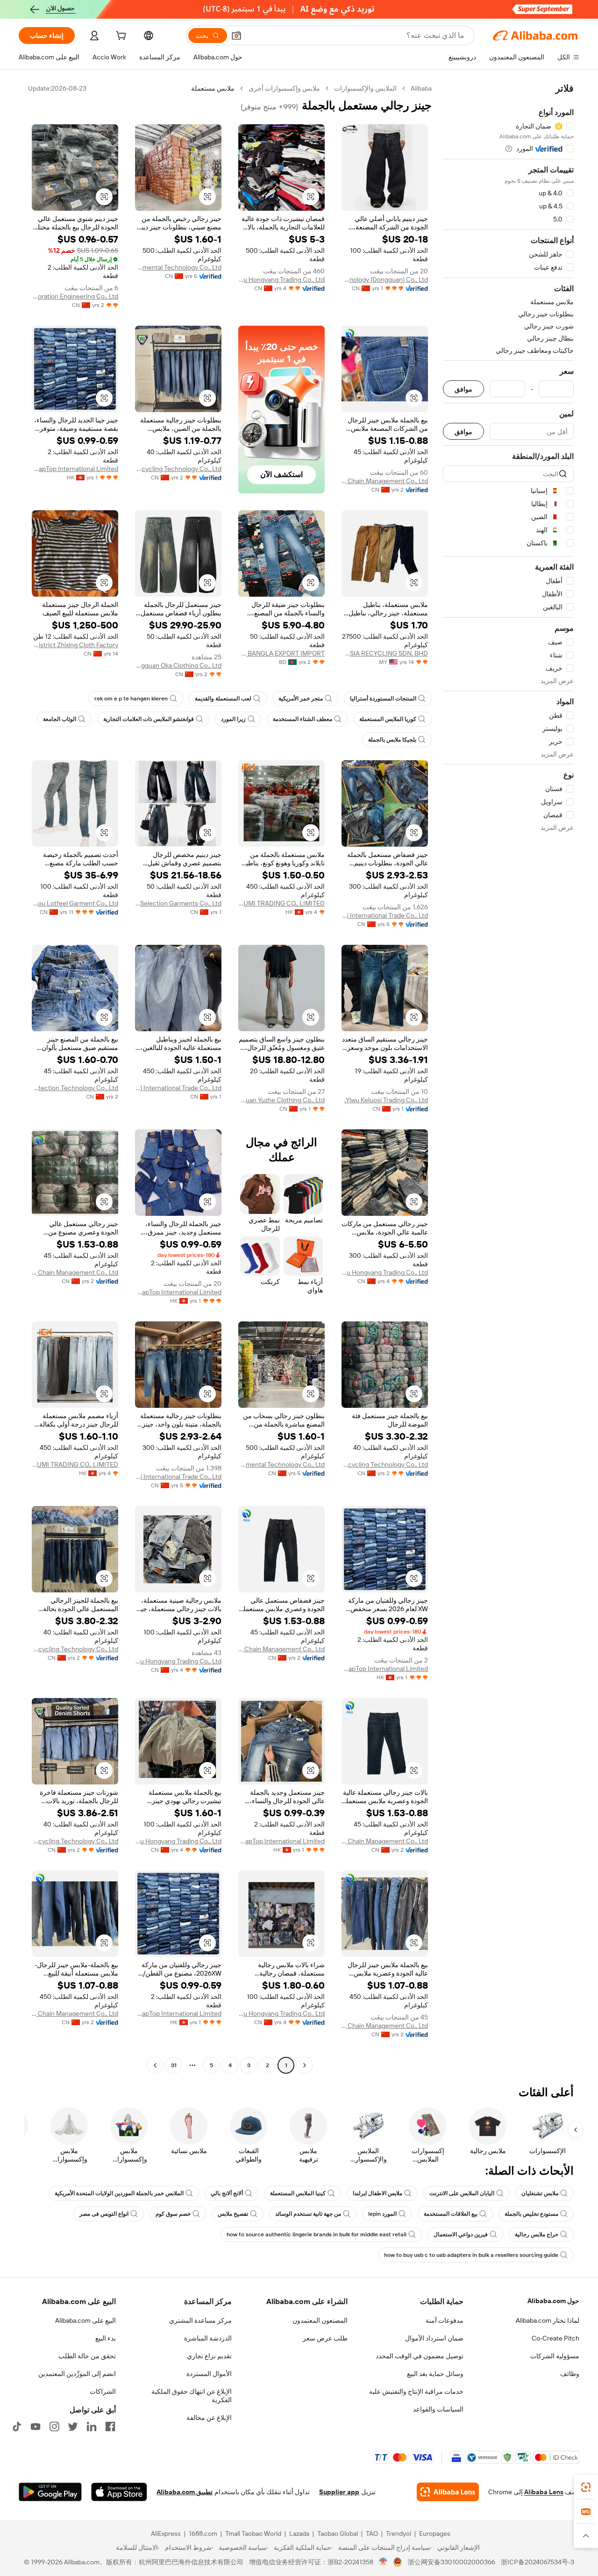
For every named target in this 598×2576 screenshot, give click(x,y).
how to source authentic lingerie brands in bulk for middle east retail (317, 2234)
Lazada (299, 2533)
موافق (463, 389)
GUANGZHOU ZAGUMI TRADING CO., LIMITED (281, 903)
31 (174, 2065)
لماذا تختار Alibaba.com (548, 2320)
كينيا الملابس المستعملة (298, 2193)
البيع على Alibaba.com (85, 2320)
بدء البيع (106, 2338)
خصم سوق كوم (173, 2214)
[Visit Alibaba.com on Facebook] (110, 2426)
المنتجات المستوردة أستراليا (383, 699)
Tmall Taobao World (253, 2533)
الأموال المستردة (209, 2374)
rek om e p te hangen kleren (131, 699)
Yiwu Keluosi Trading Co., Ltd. (386, 1100)
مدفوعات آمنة (445, 2320)
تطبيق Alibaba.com (185, 2492)
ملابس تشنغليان (540, 2193)
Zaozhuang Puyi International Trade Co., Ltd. (385, 915)
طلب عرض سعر (325, 2338)
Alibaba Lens (544, 2492)
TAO (372, 2533)
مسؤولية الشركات (555, 2356)
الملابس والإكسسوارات (365, 88)
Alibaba (421, 88)
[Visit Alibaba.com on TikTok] (17, 2426)
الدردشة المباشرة (208, 2338)
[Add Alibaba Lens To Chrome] (448, 2492)
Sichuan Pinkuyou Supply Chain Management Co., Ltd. (385, 481)
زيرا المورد (233, 719)
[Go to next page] (155, 2065)
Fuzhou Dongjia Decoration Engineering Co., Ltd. (75, 296)
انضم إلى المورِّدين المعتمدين (77, 2374)
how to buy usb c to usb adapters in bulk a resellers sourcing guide (471, 2255)
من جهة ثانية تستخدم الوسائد (308, 2214)
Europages (435, 2533)
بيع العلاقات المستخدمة (451, 2214)
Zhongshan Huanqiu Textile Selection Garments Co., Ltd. (178, 903)
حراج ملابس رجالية (537, 2234)
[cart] (120, 37)
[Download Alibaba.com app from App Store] (119, 2492)
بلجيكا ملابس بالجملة (392, 740)
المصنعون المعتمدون (320, 2320)
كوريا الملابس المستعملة (388, 719)
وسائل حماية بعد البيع (435, 2374)
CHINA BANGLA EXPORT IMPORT (281, 653)
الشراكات (103, 2391)
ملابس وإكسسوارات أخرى (284, 88)
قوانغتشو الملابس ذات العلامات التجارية (149, 719)
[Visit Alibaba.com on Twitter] (73, 2426)
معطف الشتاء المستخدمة (303, 719)
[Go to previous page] (305, 2065)
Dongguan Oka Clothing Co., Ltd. (178, 665)
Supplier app (339, 2492)
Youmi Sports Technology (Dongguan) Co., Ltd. (385, 279)
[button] (236, 36)
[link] (586, 2487)
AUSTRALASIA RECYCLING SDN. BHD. (385, 653)
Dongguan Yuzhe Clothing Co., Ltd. (281, 1100)
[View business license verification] (383, 2562)
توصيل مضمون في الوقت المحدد (420, 2356)
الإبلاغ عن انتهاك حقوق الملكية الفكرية (192, 2396)
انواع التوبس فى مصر (104, 2214)
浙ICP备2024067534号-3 (537, 2562)
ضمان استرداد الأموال (434, 2338)
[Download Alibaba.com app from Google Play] (50, 2492)
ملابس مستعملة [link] (213, 88)
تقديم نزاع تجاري (209, 2356)
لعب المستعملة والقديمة (223, 699)
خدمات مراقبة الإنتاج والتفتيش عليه (416, 2391)
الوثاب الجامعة (60, 719)
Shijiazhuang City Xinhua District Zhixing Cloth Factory (75, 645)
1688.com (203, 2533)
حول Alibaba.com (553, 2301)
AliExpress (166, 2533)
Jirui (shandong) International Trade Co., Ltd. (178, 1088)
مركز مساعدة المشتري (200, 2320)
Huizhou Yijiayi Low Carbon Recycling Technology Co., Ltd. (178, 469)
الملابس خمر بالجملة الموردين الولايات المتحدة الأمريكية (119, 2193)
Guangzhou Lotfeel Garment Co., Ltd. (75, 903)
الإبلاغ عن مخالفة (209, 2418)
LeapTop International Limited (75, 469)
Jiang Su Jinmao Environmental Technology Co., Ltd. (178, 267)
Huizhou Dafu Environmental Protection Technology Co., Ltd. (75, 1088)
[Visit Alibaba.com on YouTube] (36, 2426)
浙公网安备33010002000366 (452, 2562)
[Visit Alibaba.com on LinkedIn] (92, 2426)
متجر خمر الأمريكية (301, 699)
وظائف (570, 2374)
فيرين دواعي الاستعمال (461, 2234)
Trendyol (399, 2533)
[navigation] (508, 1078)
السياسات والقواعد (438, 2409)
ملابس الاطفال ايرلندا (377, 2193)
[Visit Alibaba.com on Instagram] (54, 2426)
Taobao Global (338, 2533)
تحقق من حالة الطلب (87, 2356)
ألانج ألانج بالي (227, 2193)
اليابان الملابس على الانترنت (462, 2193)
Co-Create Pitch (555, 2338)
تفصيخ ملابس (233, 2214)
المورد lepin (382, 2214)
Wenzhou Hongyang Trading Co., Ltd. (281, 279)
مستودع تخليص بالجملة (531, 2214)
